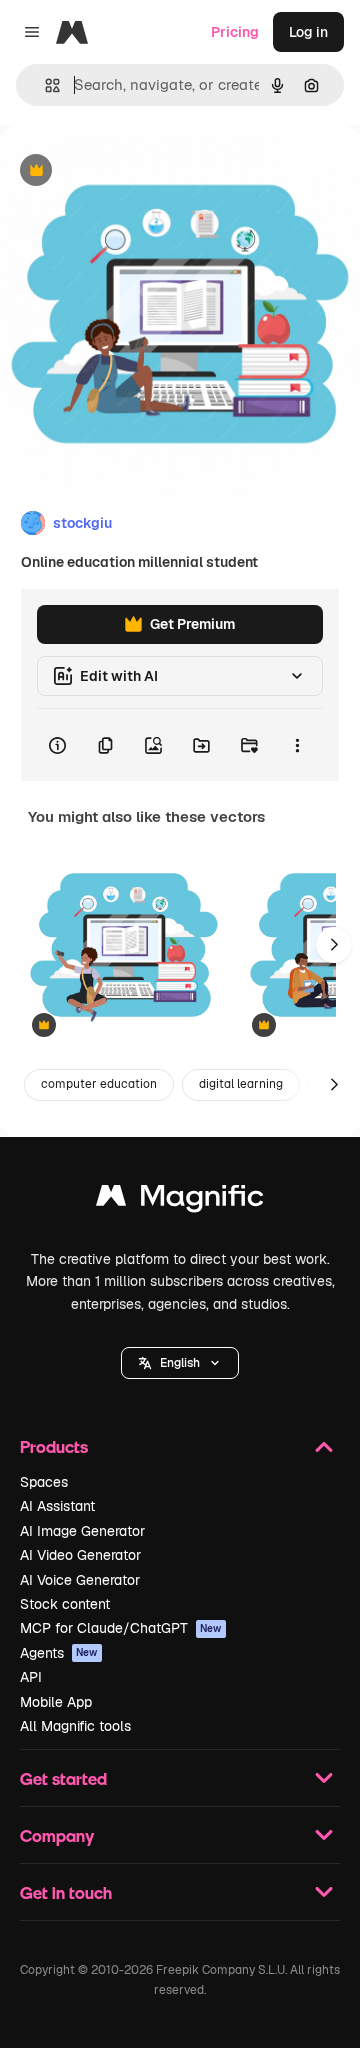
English (180, 1363)
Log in (308, 32)
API (31, 1677)
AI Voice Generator (80, 1580)
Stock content (65, 1604)
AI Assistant (57, 1506)
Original (128, 171)
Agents (59, 1653)
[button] (180, 1363)
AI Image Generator (82, 1531)
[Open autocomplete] (44, 85)
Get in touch (66, 1892)
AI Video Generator (80, 1555)
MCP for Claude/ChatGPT (121, 1628)
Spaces (44, 1482)
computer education (99, 1084)
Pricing (235, 32)
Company (57, 1835)
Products (54, 1446)
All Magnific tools (75, 1726)
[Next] (334, 945)
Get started (63, 1778)
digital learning (241, 1084)
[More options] (297, 745)
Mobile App (56, 1702)
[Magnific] (180, 1200)
